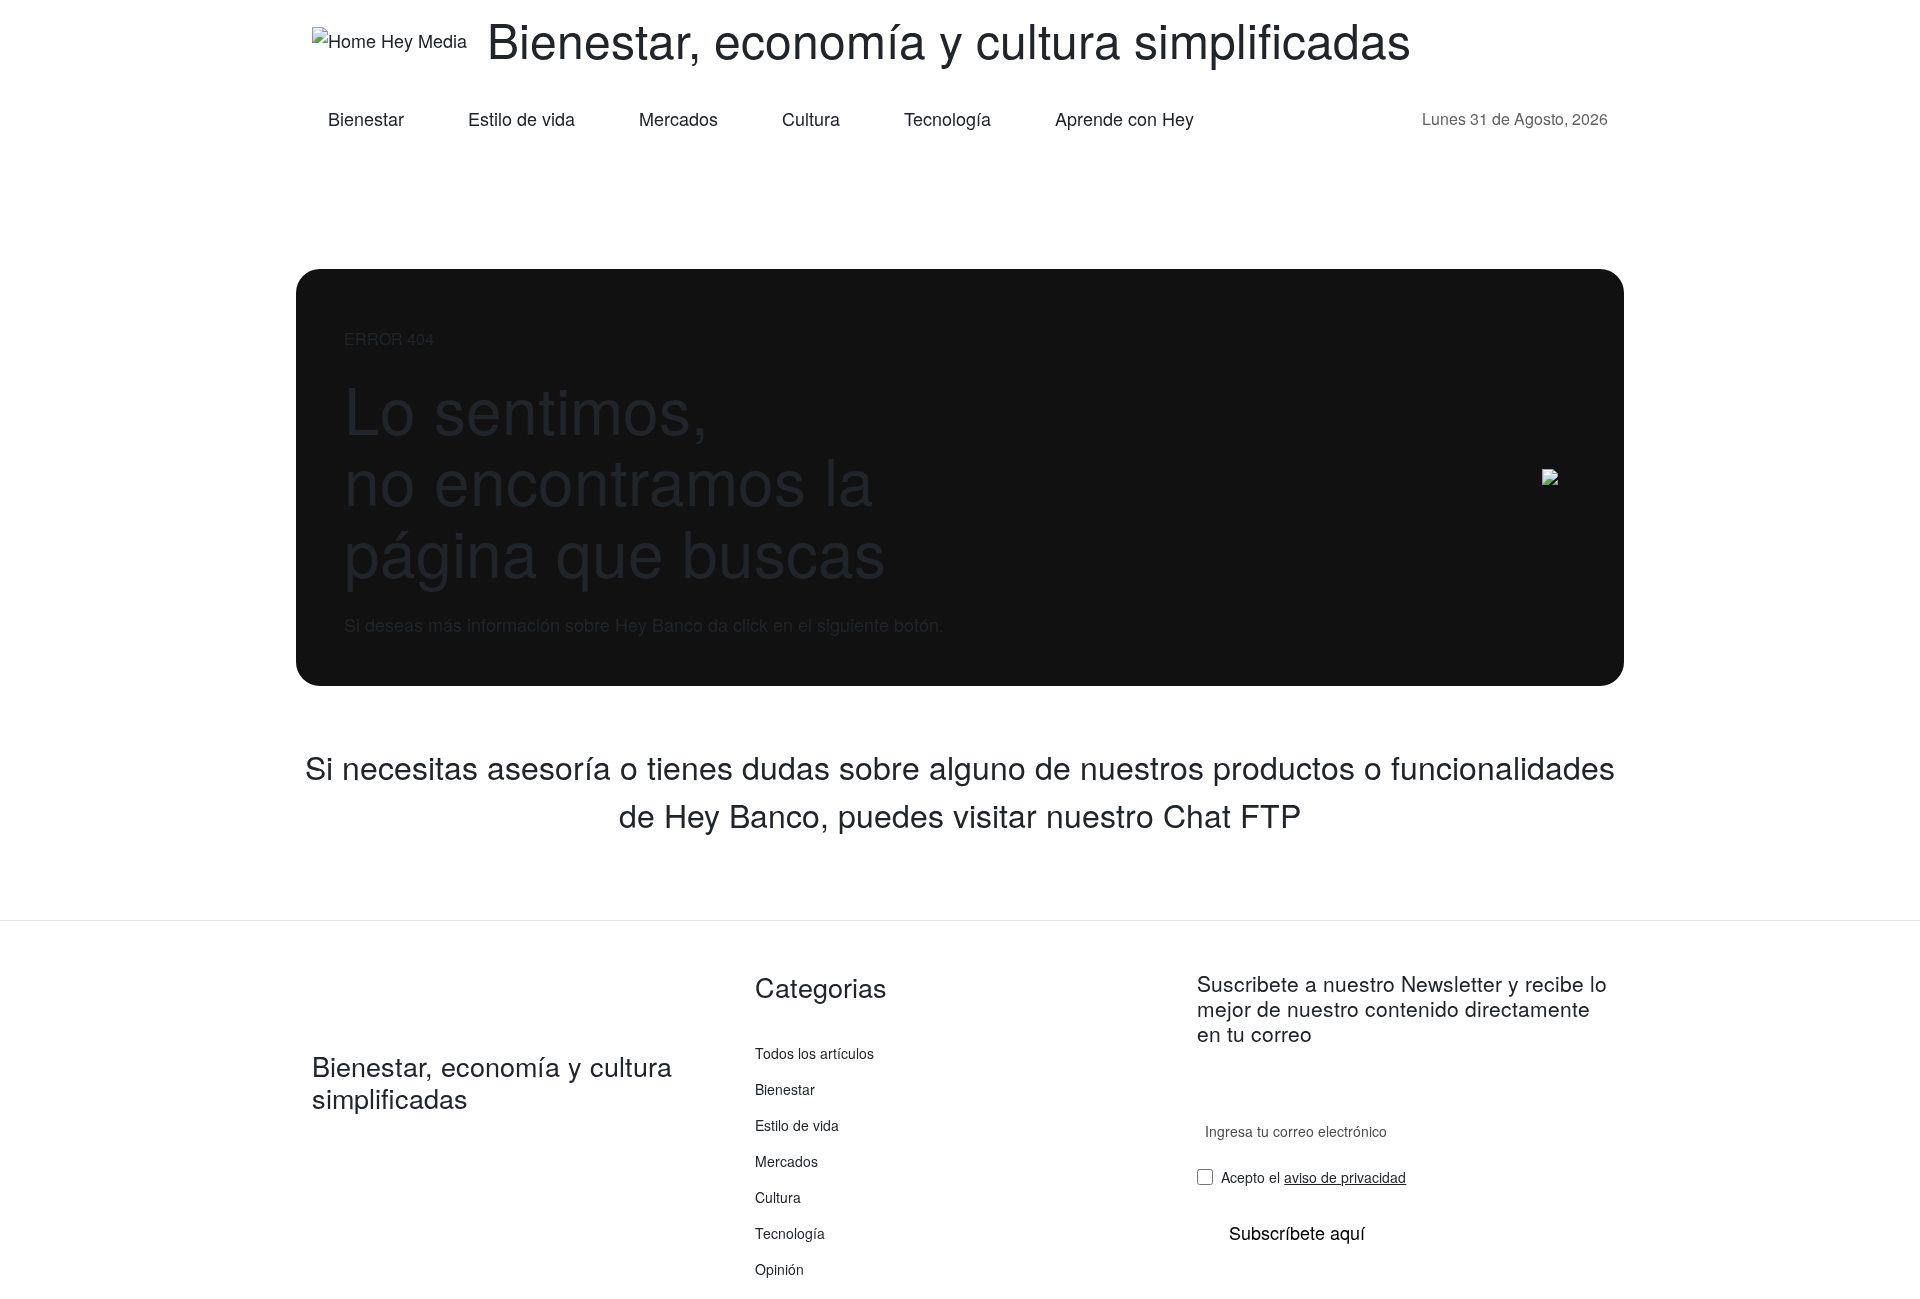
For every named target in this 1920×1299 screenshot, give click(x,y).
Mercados (678, 118)
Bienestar (366, 118)
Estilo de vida (521, 118)
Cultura (811, 118)
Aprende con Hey (1124, 118)
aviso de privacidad (1345, 1177)
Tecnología (947, 118)
